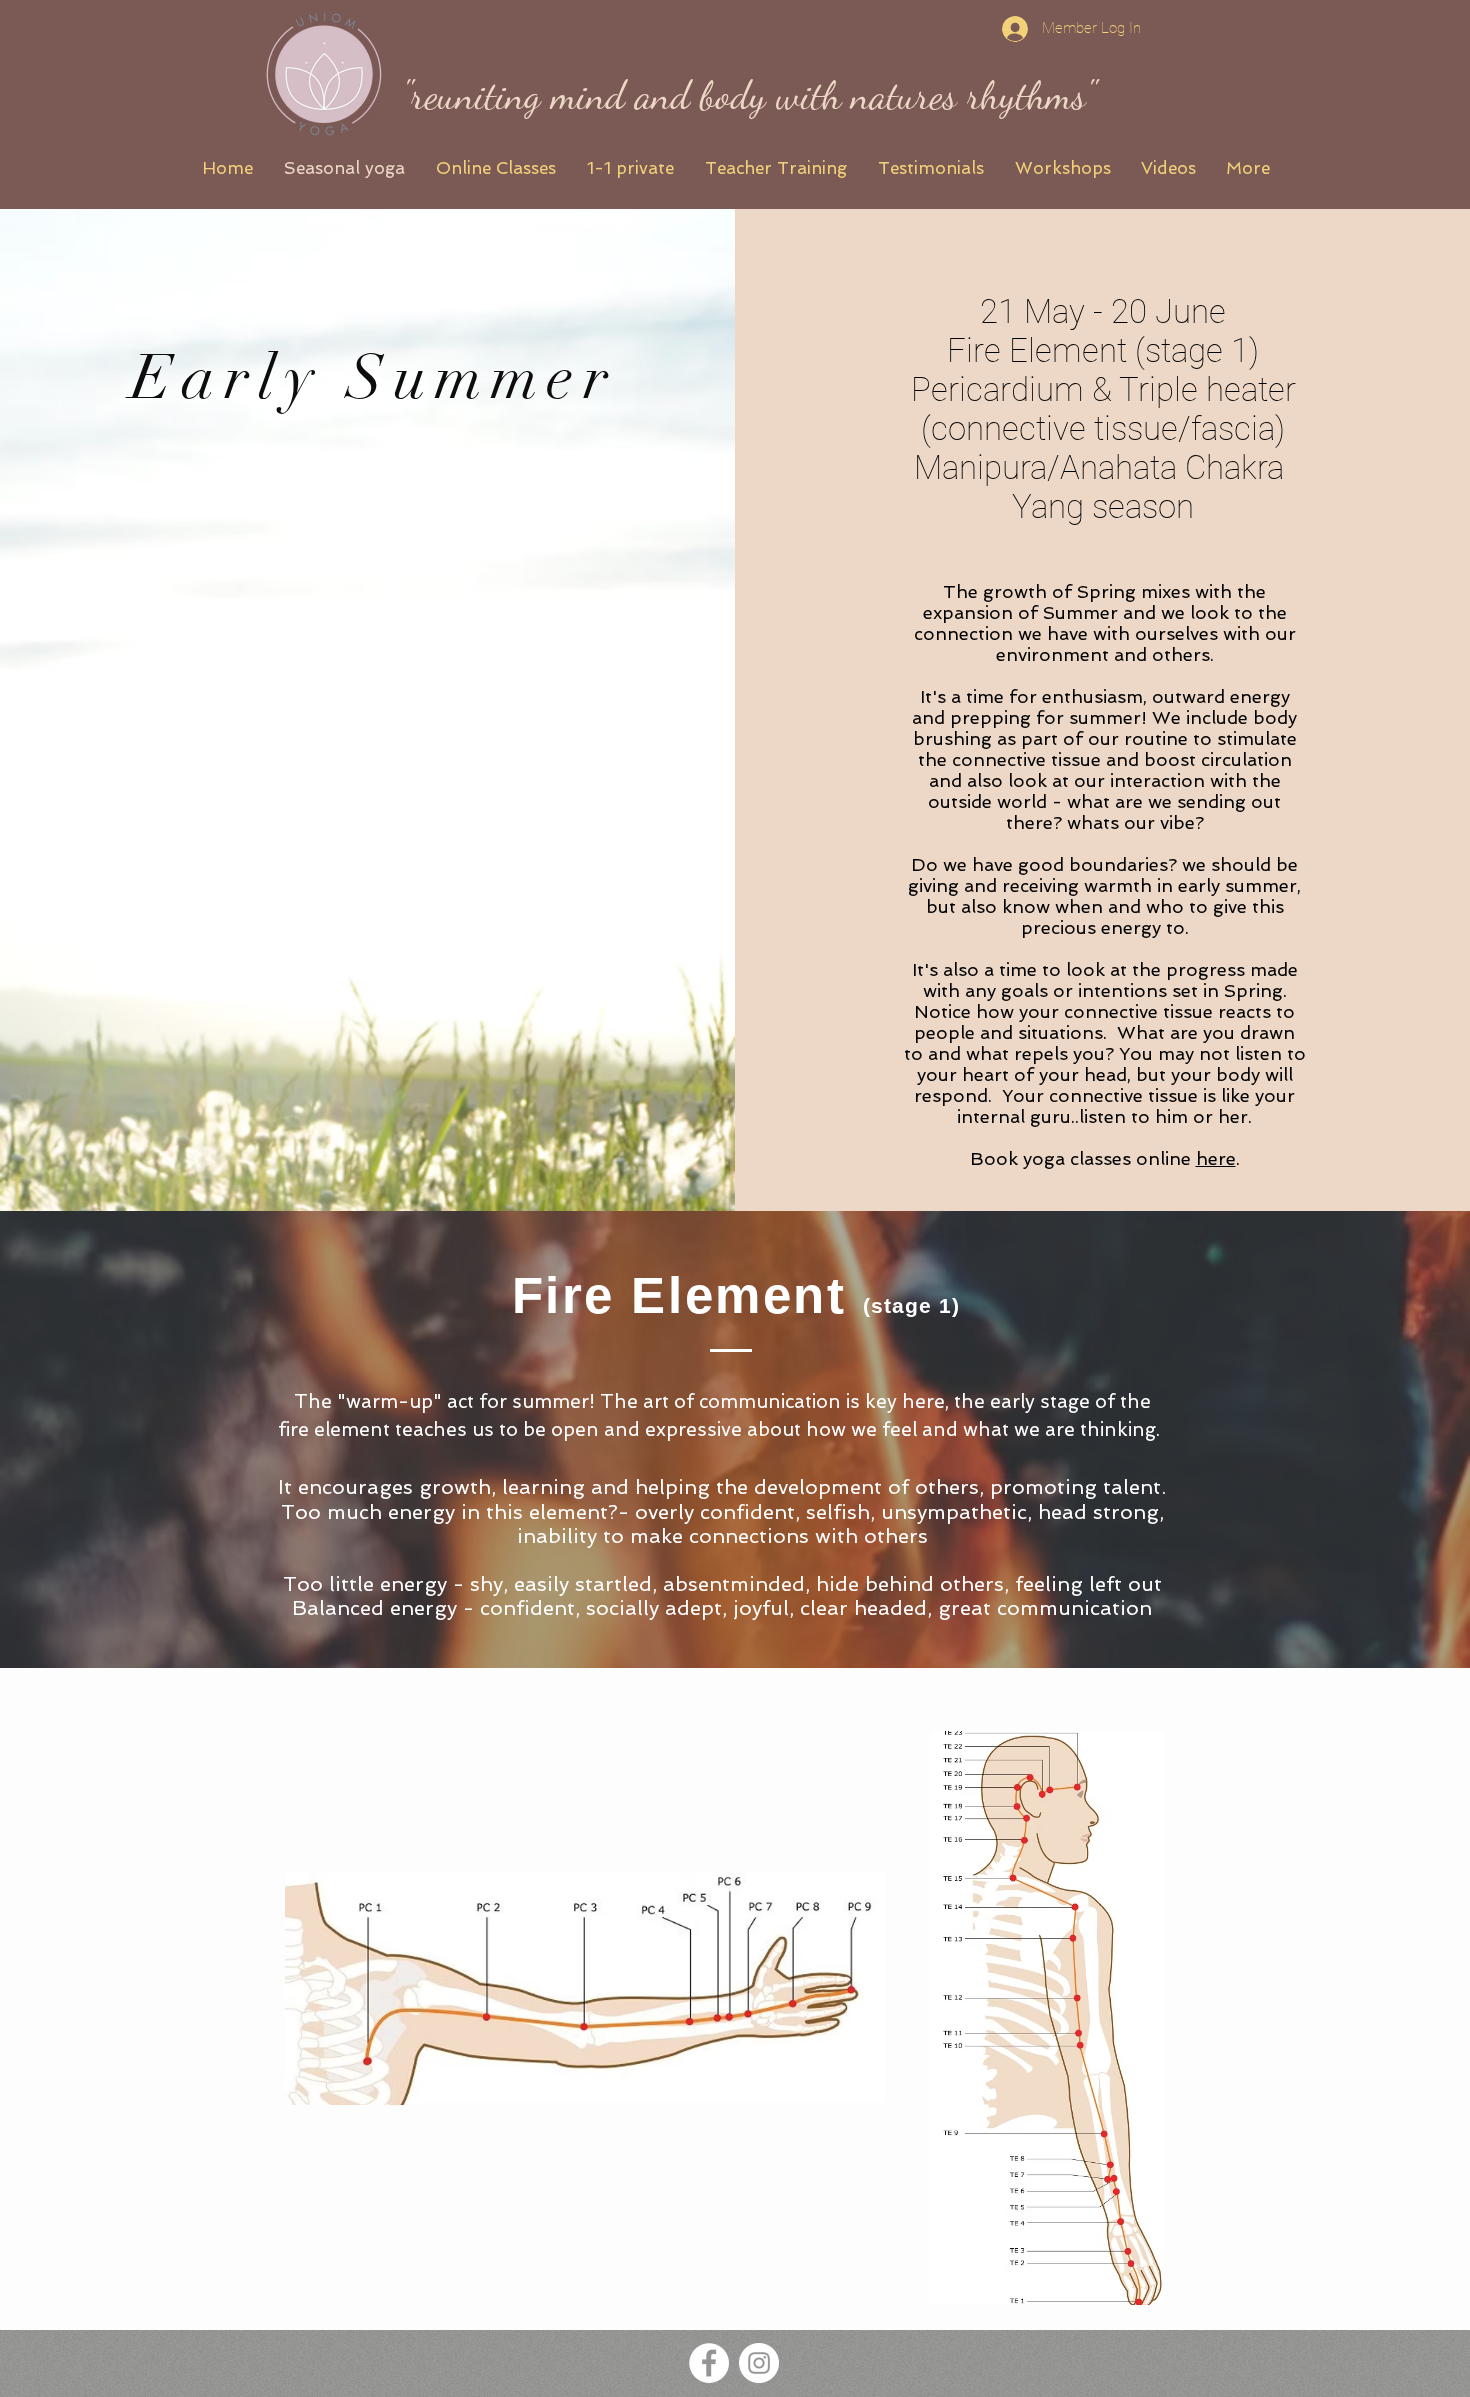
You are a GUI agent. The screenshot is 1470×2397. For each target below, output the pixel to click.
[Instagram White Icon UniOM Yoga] (759, 2363)
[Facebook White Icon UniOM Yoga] (709, 2363)
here (1216, 1158)
